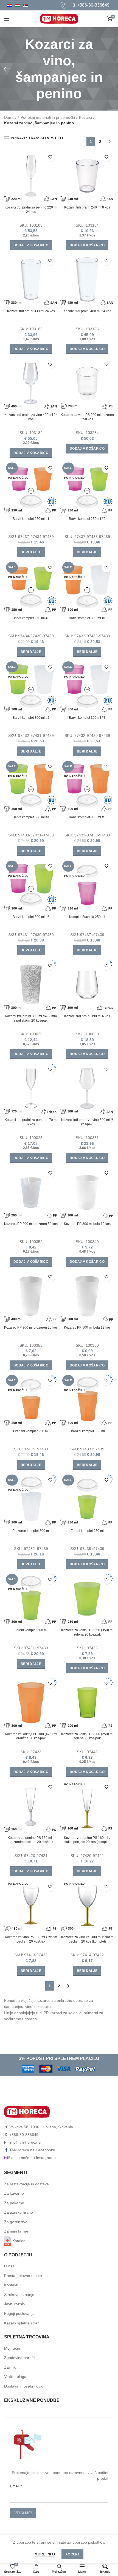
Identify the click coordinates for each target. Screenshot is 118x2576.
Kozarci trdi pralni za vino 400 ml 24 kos (31, 417)
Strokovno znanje (19, 2295)
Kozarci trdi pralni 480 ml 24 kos (87, 311)
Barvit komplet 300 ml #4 (31, 817)
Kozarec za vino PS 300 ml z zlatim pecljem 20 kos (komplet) (87, 1939)
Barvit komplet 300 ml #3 (87, 718)
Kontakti (11, 2285)
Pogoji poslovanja (19, 2313)
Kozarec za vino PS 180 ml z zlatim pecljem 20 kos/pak (31, 1939)
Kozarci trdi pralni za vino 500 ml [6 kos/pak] (87, 1122)
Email (15, 2486)
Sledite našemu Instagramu (32, 2158)
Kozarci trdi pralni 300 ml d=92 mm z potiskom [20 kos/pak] (31, 1018)
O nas (9, 2266)
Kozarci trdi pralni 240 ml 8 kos (87, 207)
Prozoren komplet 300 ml (31, 1531)
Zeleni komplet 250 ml (87, 1531)
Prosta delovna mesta (23, 2276)
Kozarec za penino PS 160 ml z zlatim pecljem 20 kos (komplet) (87, 1840)
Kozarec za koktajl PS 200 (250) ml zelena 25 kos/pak (87, 1736)
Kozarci (85, 117)
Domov (10, 117)
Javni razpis (14, 2304)
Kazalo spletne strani (22, 2323)
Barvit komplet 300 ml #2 (31, 718)
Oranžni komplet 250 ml (31, 1431)
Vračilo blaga (15, 2377)
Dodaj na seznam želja (50, 157)
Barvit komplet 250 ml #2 (87, 519)
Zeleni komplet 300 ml (31, 1630)
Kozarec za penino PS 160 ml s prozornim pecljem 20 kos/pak (31, 1840)
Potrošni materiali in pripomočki (48, 117)
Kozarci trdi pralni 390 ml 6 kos (87, 1016)
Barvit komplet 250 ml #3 (31, 618)
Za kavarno (14, 2193)
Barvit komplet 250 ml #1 (31, 519)
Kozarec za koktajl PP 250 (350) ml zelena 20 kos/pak (87, 1632)
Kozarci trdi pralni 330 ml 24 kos (31, 311)
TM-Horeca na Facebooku (32, 2150)
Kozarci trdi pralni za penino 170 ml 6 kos (31, 1122)
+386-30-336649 (93, 5)
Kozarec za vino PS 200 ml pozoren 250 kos (87, 417)
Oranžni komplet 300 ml (87, 1431)
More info (45, 2554)
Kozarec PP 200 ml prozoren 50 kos (31, 1224)
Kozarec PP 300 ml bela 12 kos (87, 1224)
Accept (72, 2554)
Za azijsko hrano (19, 2212)
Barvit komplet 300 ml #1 (87, 618)
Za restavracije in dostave (26, 2184)
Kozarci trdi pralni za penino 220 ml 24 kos (31, 210)
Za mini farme (16, 2231)
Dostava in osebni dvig (24, 2386)
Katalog (19, 2241)
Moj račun (13, 2348)
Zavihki (10, 2367)
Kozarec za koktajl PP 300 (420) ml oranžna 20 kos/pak (31, 1736)
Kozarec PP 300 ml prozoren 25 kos (31, 1328)
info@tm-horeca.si (25, 2142)
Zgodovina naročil (20, 2358)
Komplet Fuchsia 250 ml (87, 917)
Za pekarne (14, 2203)
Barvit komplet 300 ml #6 (31, 917)
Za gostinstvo (16, 2222)
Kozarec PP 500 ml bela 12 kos (87, 1328)
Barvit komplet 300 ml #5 (87, 817)
